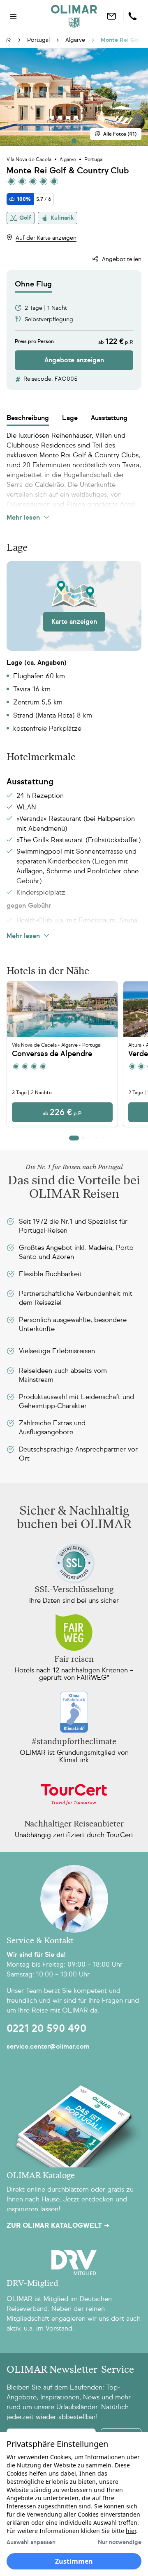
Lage (70, 418)
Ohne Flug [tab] (33, 284)
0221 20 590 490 (46, 2029)
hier (131, 2531)
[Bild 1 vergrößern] (74, 97)
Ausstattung (109, 418)
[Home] (74, 16)
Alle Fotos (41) (120, 134)
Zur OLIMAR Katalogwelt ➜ (58, 2226)
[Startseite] (9, 41)
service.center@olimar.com (48, 2046)
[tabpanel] (74, 331)
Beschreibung (28, 418)
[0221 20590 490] (134, 16)
